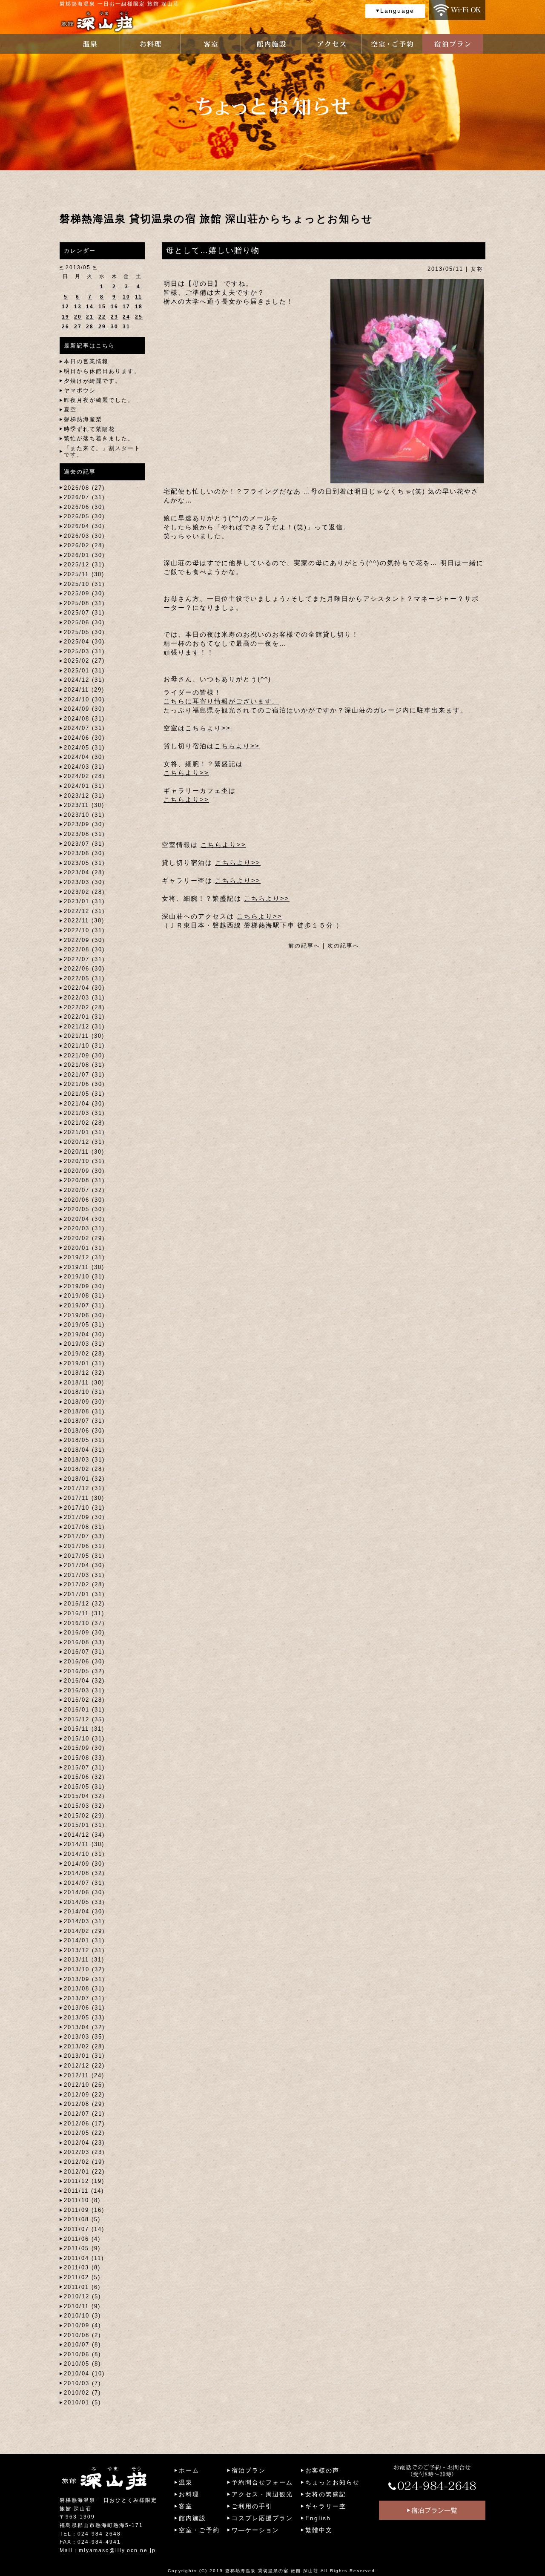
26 (66, 327)
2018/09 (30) (84, 1402)
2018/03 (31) (84, 1460)
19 (66, 317)
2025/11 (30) (84, 574)
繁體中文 (319, 2530)
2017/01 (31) (84, 1594)
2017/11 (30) (84, 1498)
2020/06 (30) (84, 1200)
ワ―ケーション (255, 2530)
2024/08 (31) (84, 719)
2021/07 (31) (84, 1075)
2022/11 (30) (84, 920)
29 (102, 327)
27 (78, 327)
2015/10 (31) (84, 1739)
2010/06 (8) (82, 2354)
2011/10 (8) (82, 2200)
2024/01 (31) (84, 786)
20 (78, 317)
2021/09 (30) (84, 1055)
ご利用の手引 (252, 2506)
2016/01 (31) (84, 1710)
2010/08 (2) (82, 2335)
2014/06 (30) (84, 1892)
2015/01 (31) (84, 1825)
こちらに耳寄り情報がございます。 (221, 701)
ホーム (189, 2470)
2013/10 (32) (84, 1969)
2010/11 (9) (82, 2306)
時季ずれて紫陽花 (89, 429)
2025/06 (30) (84, 622)
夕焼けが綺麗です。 (93, 381)
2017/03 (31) (84, 1575)
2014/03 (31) (84, 1921)
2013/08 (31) (84, 1989)
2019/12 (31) (84, 1257)
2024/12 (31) (84, 680)
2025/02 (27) (84, 661)
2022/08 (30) (84, 949)
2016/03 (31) (84, 1690)
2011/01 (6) (82, 2287)
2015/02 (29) (84, 1816)
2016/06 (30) (84, 1661)
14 (90, 307)
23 (115, 317)
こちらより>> (208, 728)
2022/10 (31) (84, 930)
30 (115, 327)
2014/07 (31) (84, 1883)
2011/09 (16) (84, 2210)
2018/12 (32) (84, 1373)
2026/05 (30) (84, 516)
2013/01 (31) (84, 2056)
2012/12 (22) (84, 2066)
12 (66, 307)
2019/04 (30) (84, 1334)
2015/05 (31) (84, 1787)
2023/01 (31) (84, 901)
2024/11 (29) (84, 690)
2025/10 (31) (84, 584)
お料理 (189, 2494)
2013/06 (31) (84, 2008)
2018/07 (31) (84, 1421)
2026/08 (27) (84, 488)
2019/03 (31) (84, 1344)
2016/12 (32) (84, 1604)
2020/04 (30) (84, 1219)
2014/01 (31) (84, 1940)
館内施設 (192, 2518)
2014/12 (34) (84, 1835)
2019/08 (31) (84, 1296)
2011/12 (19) (84, 2181)
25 (139, 317)
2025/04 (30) (84, 642)
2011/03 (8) (82, 2267)
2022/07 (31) (84, 959)
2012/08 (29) (84, 2104)
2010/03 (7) (82, 2383)
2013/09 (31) (84, 1979)
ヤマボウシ (80, 390)
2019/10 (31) (84, 1277)
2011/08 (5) (82, 2219)
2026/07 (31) (84, 497)
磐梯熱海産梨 (83, 419)
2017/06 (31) (84, 1546)
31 (126, 327)
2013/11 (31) (84, 1960)
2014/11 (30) (84, 1844)
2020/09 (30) (84, 1171)
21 (90, 317)
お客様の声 (322, 2470)
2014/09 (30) (84, 1864)
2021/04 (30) (84, 1104)
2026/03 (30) (84, 536)
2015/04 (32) (84, 1796)
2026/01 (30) (84, 555)
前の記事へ (304, 946)
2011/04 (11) (84, 2258)
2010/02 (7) (82, 2393)
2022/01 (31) (84, 1017)
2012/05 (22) (84, 2133)
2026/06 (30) (84, 507)
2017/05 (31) (84, 1556)
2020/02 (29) (84, 1238)
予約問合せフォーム (262, 2482)
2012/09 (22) (84, 2095)
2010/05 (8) (82, 2364)
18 (139, 307)
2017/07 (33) (84, 1536)
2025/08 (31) (84, 603)
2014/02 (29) (84, 1931)
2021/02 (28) (84, 1123)
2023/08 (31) (84, 834)
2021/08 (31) (84, 1065)
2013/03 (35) (84, 2037)
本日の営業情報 (86, 361)
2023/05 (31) (84, 863)
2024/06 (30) (84, 738)
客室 (186, 2506)
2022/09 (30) (84, 940)
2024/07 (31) (84, 728)
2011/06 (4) (82, 2239)
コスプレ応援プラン (262, 2518)
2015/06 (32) (84, 1777)
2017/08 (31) (84, 1527)
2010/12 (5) (82, 2296)
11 (139, 297)
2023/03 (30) (84, 882)
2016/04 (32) (84, 1681)
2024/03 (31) (84, 767)
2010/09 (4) (82, 2325)
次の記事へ (343, 946)
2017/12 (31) (84, 1488)
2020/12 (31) (84, 1142)
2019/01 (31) (84, 1363)
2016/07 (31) (84, 1652)
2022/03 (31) (84, 998)
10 (126, 297)
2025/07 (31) (84, 613)
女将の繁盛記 (326, 2494)
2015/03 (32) (84, 1806)
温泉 (186, 2482)
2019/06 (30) (84, 1315)
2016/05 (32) (84, 1671)
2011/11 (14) (84, 2191)
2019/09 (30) (84, 1286)
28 (90, 327)
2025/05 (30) (84, 632)
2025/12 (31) (84, 564)
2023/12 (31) (84, 796)
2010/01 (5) (82, 2402)
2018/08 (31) (84, 1411)
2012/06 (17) (84, 2124)
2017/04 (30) (84, 1565)
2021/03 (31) (84, 1113)
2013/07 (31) (84, 1998)
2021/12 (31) (84, 1027)
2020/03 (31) (84, 1228)
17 (126, 307)
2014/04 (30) (84, 1911)
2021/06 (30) (84, 1084)
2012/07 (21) (84, 2114)
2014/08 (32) (84, 1873)
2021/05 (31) (84, 1094)
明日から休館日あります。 (102, 371)
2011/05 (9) (82, 2248)
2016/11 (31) (84, 1613)
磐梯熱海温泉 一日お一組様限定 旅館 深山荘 (119, 4)
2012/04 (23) (84, 2143)
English (318, 2518)
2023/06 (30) (84, 853)
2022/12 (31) (84, 911)
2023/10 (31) (84, 815)
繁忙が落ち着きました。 (99, 438)
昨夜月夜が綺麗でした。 (99, 400)
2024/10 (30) (84, 699)
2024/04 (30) (84, 757)
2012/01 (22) (84, 2172)
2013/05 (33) (84, 2017)
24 (126, 317)
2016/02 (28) (84, 1700)
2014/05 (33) (84, 1902)
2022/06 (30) (84, 969)
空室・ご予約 (199, 2530)
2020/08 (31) (84, 1180)
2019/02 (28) (84, 1354)
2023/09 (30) (84, 824)
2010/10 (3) (82, 2316)
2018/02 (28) (84, 1469)
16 (115, 307)
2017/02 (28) (84, 1584)
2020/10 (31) (84, 1161)
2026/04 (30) (84, 526)
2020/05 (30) (84, 1209)
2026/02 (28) (84, 545)
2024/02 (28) (84, 776)
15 (102, 307)
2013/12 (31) (84, 1950)
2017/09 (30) (84, 1517)
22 (102, 317)
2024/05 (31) (84, 748)
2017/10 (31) (84, 1508)
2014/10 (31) (84, 1854)
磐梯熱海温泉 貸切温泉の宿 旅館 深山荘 (272, 2571)
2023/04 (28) (84, 872)
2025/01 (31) (84, 671)
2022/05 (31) (84, 978)
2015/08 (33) (84, 1758)
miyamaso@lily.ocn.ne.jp (117, 2550)
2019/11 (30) (84, 1267)
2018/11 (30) (84, 1383)
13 (78, 307)
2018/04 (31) (84, 1450)
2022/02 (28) (84, 1007)
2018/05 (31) (84, 1440)
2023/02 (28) (84, 892)
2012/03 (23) (84, 2152)
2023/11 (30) (84, 805)
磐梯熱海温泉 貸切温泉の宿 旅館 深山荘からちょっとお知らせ (216, 219)
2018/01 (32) (84, 1479)
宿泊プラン (249, 2470)
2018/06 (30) (84, 1431)
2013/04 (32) (84, 2027)
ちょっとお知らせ (333, 2482)
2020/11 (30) (84, 1152)
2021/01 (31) (84, 1132)
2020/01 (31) (84, 1248)
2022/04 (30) (84, 988)
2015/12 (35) (84, 1719)
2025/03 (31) (84, 651)
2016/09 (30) (84, 1633)
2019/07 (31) (84, 1305)
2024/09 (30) (84, 709)
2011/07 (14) (84, 2229)
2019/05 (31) (84, 1325)
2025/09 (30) (84, 593)
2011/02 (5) (82, 2277)
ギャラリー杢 (326, 2506)
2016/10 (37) (84, 1623)
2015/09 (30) (84, 1748)
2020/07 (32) (84, 1190)
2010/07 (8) (82, 2345)
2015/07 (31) (84, 1768)
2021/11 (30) (84, 1036)
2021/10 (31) (84, 1046)
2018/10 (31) (84, 1392)
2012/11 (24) (84, 2075)
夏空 (70, 409)
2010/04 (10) (84, 2374)
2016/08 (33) (84, 1642)
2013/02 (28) (84, 2046)
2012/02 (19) (84, 2162)
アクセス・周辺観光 (262, 2494)
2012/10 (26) (84, 2085)
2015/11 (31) (84, 1729)
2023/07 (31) (84, 844)
